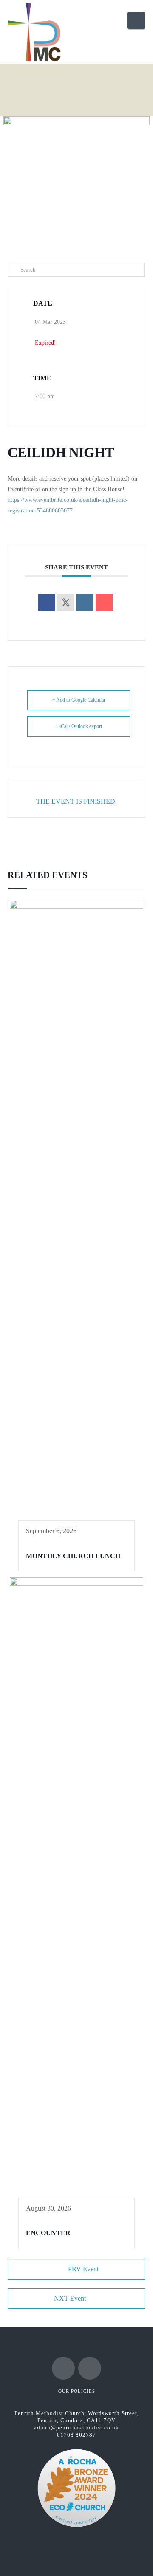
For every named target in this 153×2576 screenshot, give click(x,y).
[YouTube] (90, 2368)
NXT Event (70, 2298)
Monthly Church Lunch (73, 1556)
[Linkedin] (85, 603)
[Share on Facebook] (47, 603)
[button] (136, 20)
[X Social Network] (66, 603)
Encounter (48, 2233)
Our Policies (77, 2391)
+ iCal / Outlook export (79, 726)
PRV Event (83, 2269)
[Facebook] (63, 2368)
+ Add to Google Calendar (79, 700)
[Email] (104, 603)
